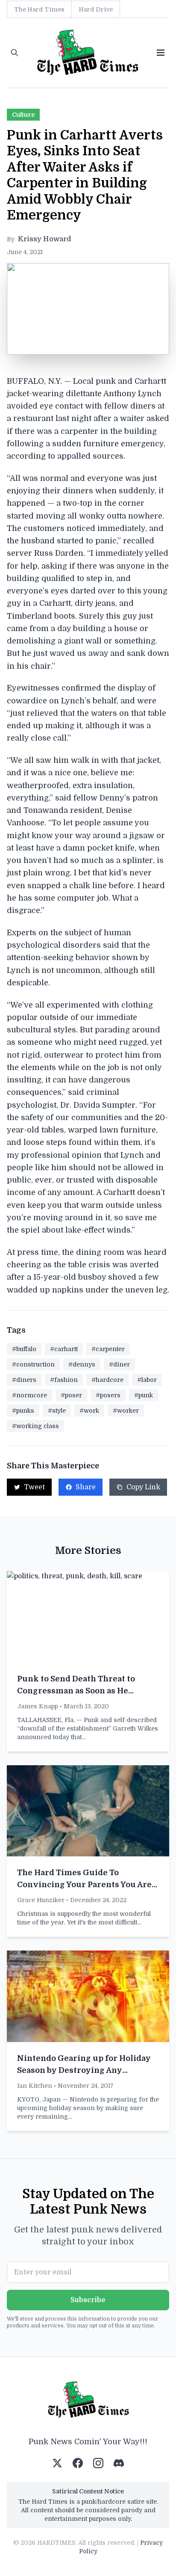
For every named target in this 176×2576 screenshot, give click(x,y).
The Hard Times (39, 9)
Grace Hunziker (41, 1900)
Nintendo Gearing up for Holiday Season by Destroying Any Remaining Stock (84, 2070)
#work (89, 1411)
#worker (126, 1411)
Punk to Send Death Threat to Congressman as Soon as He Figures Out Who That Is (76, 1691)
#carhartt (64, 1349)
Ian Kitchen (35, 2086)
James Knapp (38, 1706)
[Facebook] (78, 2463)
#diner (119, 1364)
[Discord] (119, 2463)
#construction (33, 1364)
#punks (23, 1411)
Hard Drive (96, 9)
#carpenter (108, 1349)
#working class (35, 1426)
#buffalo (24, 1349)
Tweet (34, 1487)
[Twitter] (57, 2463)
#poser (71, 1395)
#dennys (82, 1364)
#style (57, 1411)
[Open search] (15, 53)
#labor (147, 1380)
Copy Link (143, 1487)
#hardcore (107, 1380)
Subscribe (88, 2300)
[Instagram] (98, 2463)
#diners (24, 1380)
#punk (144, 1395)
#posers (108, 1395)
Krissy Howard (45, 239)
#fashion (64, 1380)
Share (86, 1487)
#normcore (29, 1395)
